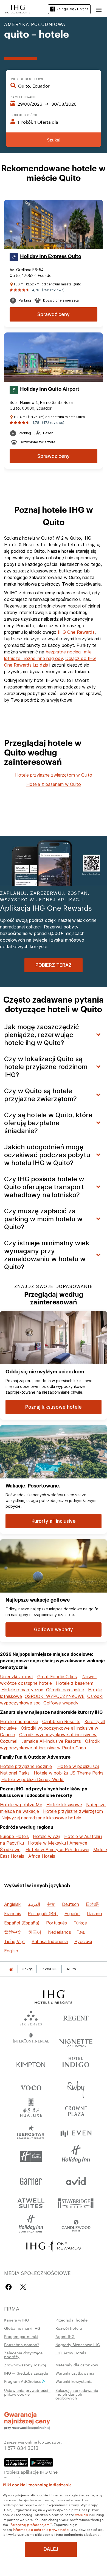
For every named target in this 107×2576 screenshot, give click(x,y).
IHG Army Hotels (71, 2353)
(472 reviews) (53, 423)
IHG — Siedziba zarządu (26, 2373)
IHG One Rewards (76, 632)
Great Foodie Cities (57, 1677)
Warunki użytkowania (75, 2373)
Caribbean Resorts (61, 1721)
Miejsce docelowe (27, 79)
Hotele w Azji (47, 1836)
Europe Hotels (14, 1836)
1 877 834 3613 (21, 2448)
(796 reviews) (53, 290)
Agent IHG (65, 2336)
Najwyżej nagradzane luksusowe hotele (41, 1818)
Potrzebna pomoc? (22, 2345)
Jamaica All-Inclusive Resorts (51, 1741)
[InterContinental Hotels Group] (18, 8)
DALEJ (51, 2549)
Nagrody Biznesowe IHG (78, 2345)
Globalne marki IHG (22, 2328)
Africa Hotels (42, 1856)
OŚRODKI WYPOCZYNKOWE (55, 1696)
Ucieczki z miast (17, 1677)
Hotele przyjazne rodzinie (26, 1766)
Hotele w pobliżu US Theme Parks (69, 1773)
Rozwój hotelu (69, 2328)
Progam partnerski (21, 2336)
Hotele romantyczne (22, 1690)
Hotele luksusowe (64, 1805)
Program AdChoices (23, 2381)
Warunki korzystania (74, 2381)
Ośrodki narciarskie (65, 1690)
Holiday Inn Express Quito (51, 256)
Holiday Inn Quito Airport (50, 389)
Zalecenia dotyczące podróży (23, 2355)
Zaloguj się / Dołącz (72, 9)
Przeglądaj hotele (71, 2320)
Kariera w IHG (17, 2320)
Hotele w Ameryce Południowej (57, 1849)
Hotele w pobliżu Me (21, 1805)
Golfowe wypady (61, 1703)
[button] (99, 9)
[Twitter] (23, 2287)
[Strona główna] (11, 1969)
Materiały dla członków (77, 2365)
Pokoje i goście (24, 115)
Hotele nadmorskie (19, 1721)
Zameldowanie (23, 97)
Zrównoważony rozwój (25, 2365)
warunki (82, 2514)
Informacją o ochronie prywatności (41, 2529)
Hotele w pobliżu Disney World (33, 1779)
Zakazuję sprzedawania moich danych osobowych (77, 2394)
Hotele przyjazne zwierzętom (73, 1811)
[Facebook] (10, 2287)
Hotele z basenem (75, 1683)
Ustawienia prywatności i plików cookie (27, 2392)
